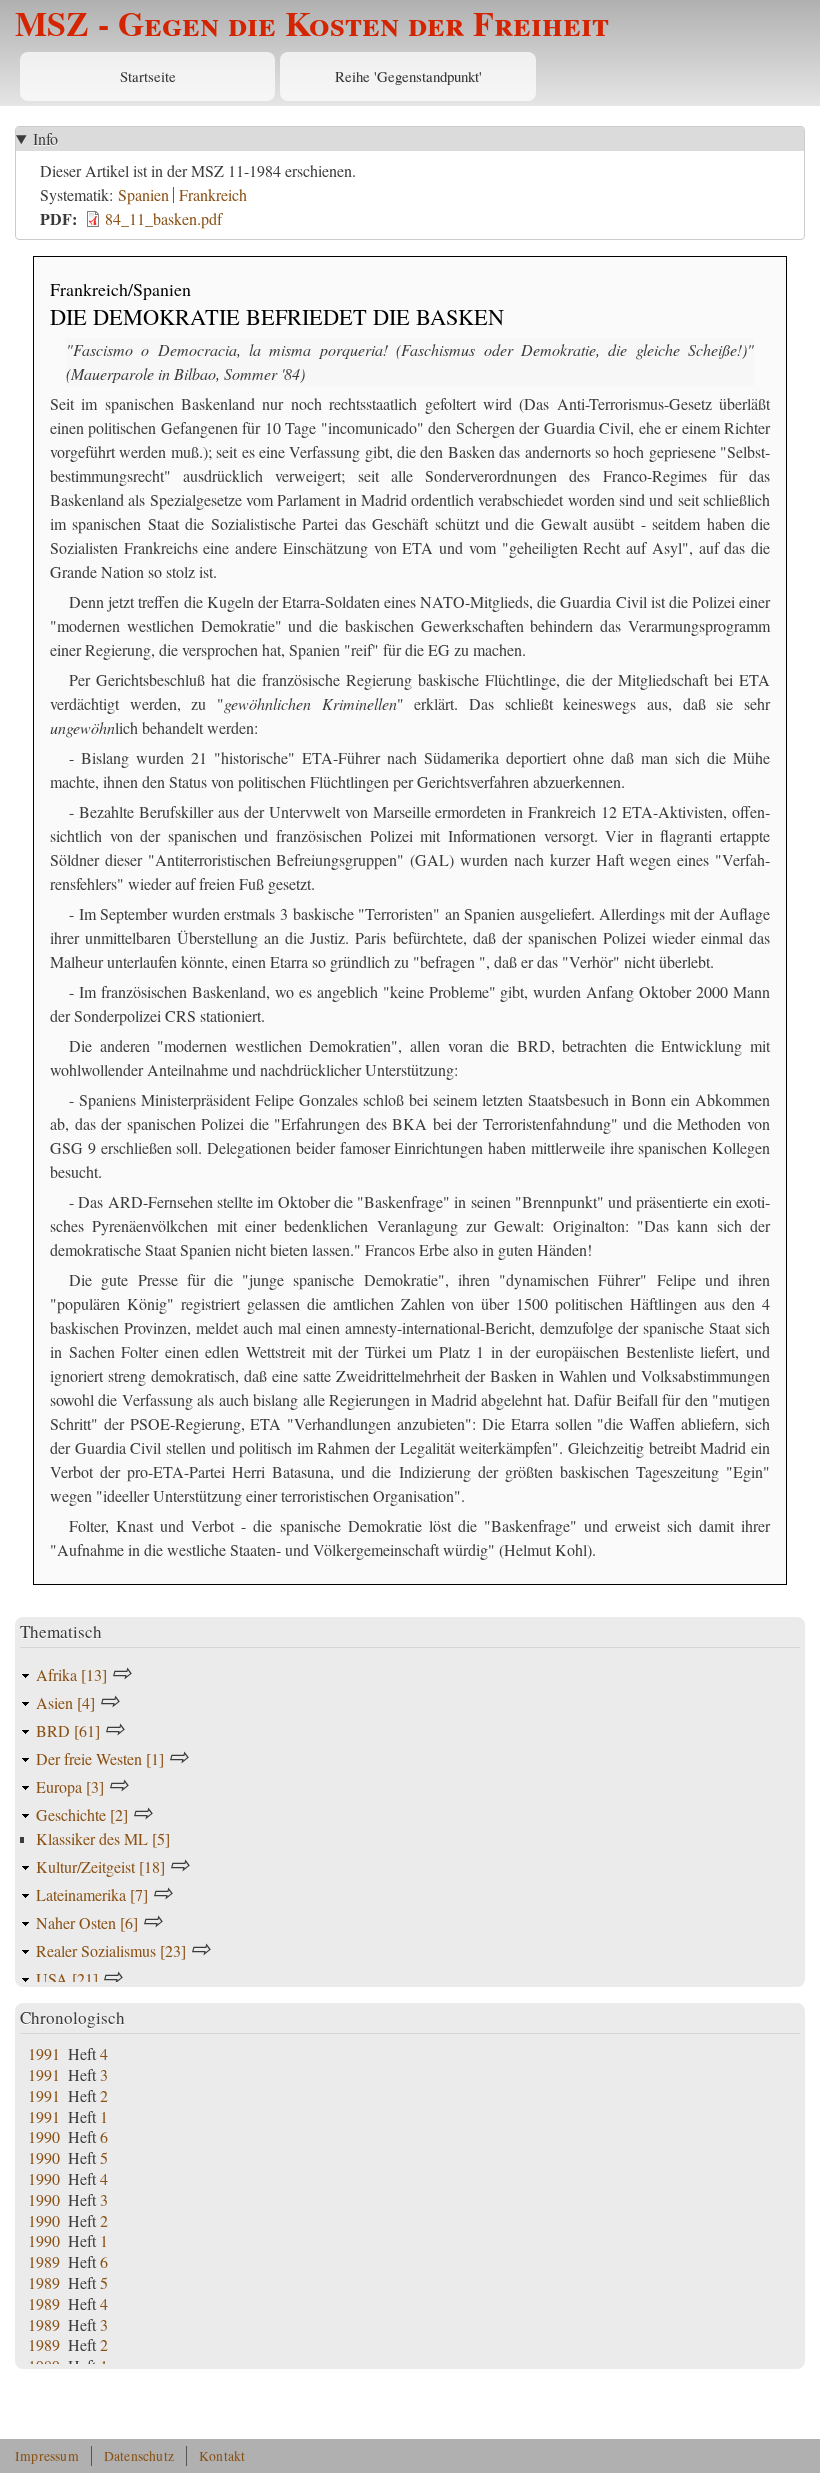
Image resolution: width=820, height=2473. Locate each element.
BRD (68, 1730)
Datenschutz (139, 2456)
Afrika (71, 1674)
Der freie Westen (100, 1758)
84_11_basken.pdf (163, 218)
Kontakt (222, 2456)
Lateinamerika (92, 1894)
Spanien (143, 194)
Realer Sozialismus (111, 1950)
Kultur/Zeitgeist (100, 1866)
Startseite (148, 76)
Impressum (47, 2456)
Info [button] (45, 138)
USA (67, 1978)
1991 (44, 2053)
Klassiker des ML (103, 1838)
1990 (44, 2136)
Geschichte (82, 1814)
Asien (65, 1702)
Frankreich (213, 194)
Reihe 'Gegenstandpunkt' (408, 76)
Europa (70, 1786)
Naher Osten (87, 1922)
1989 (44, 2261)
